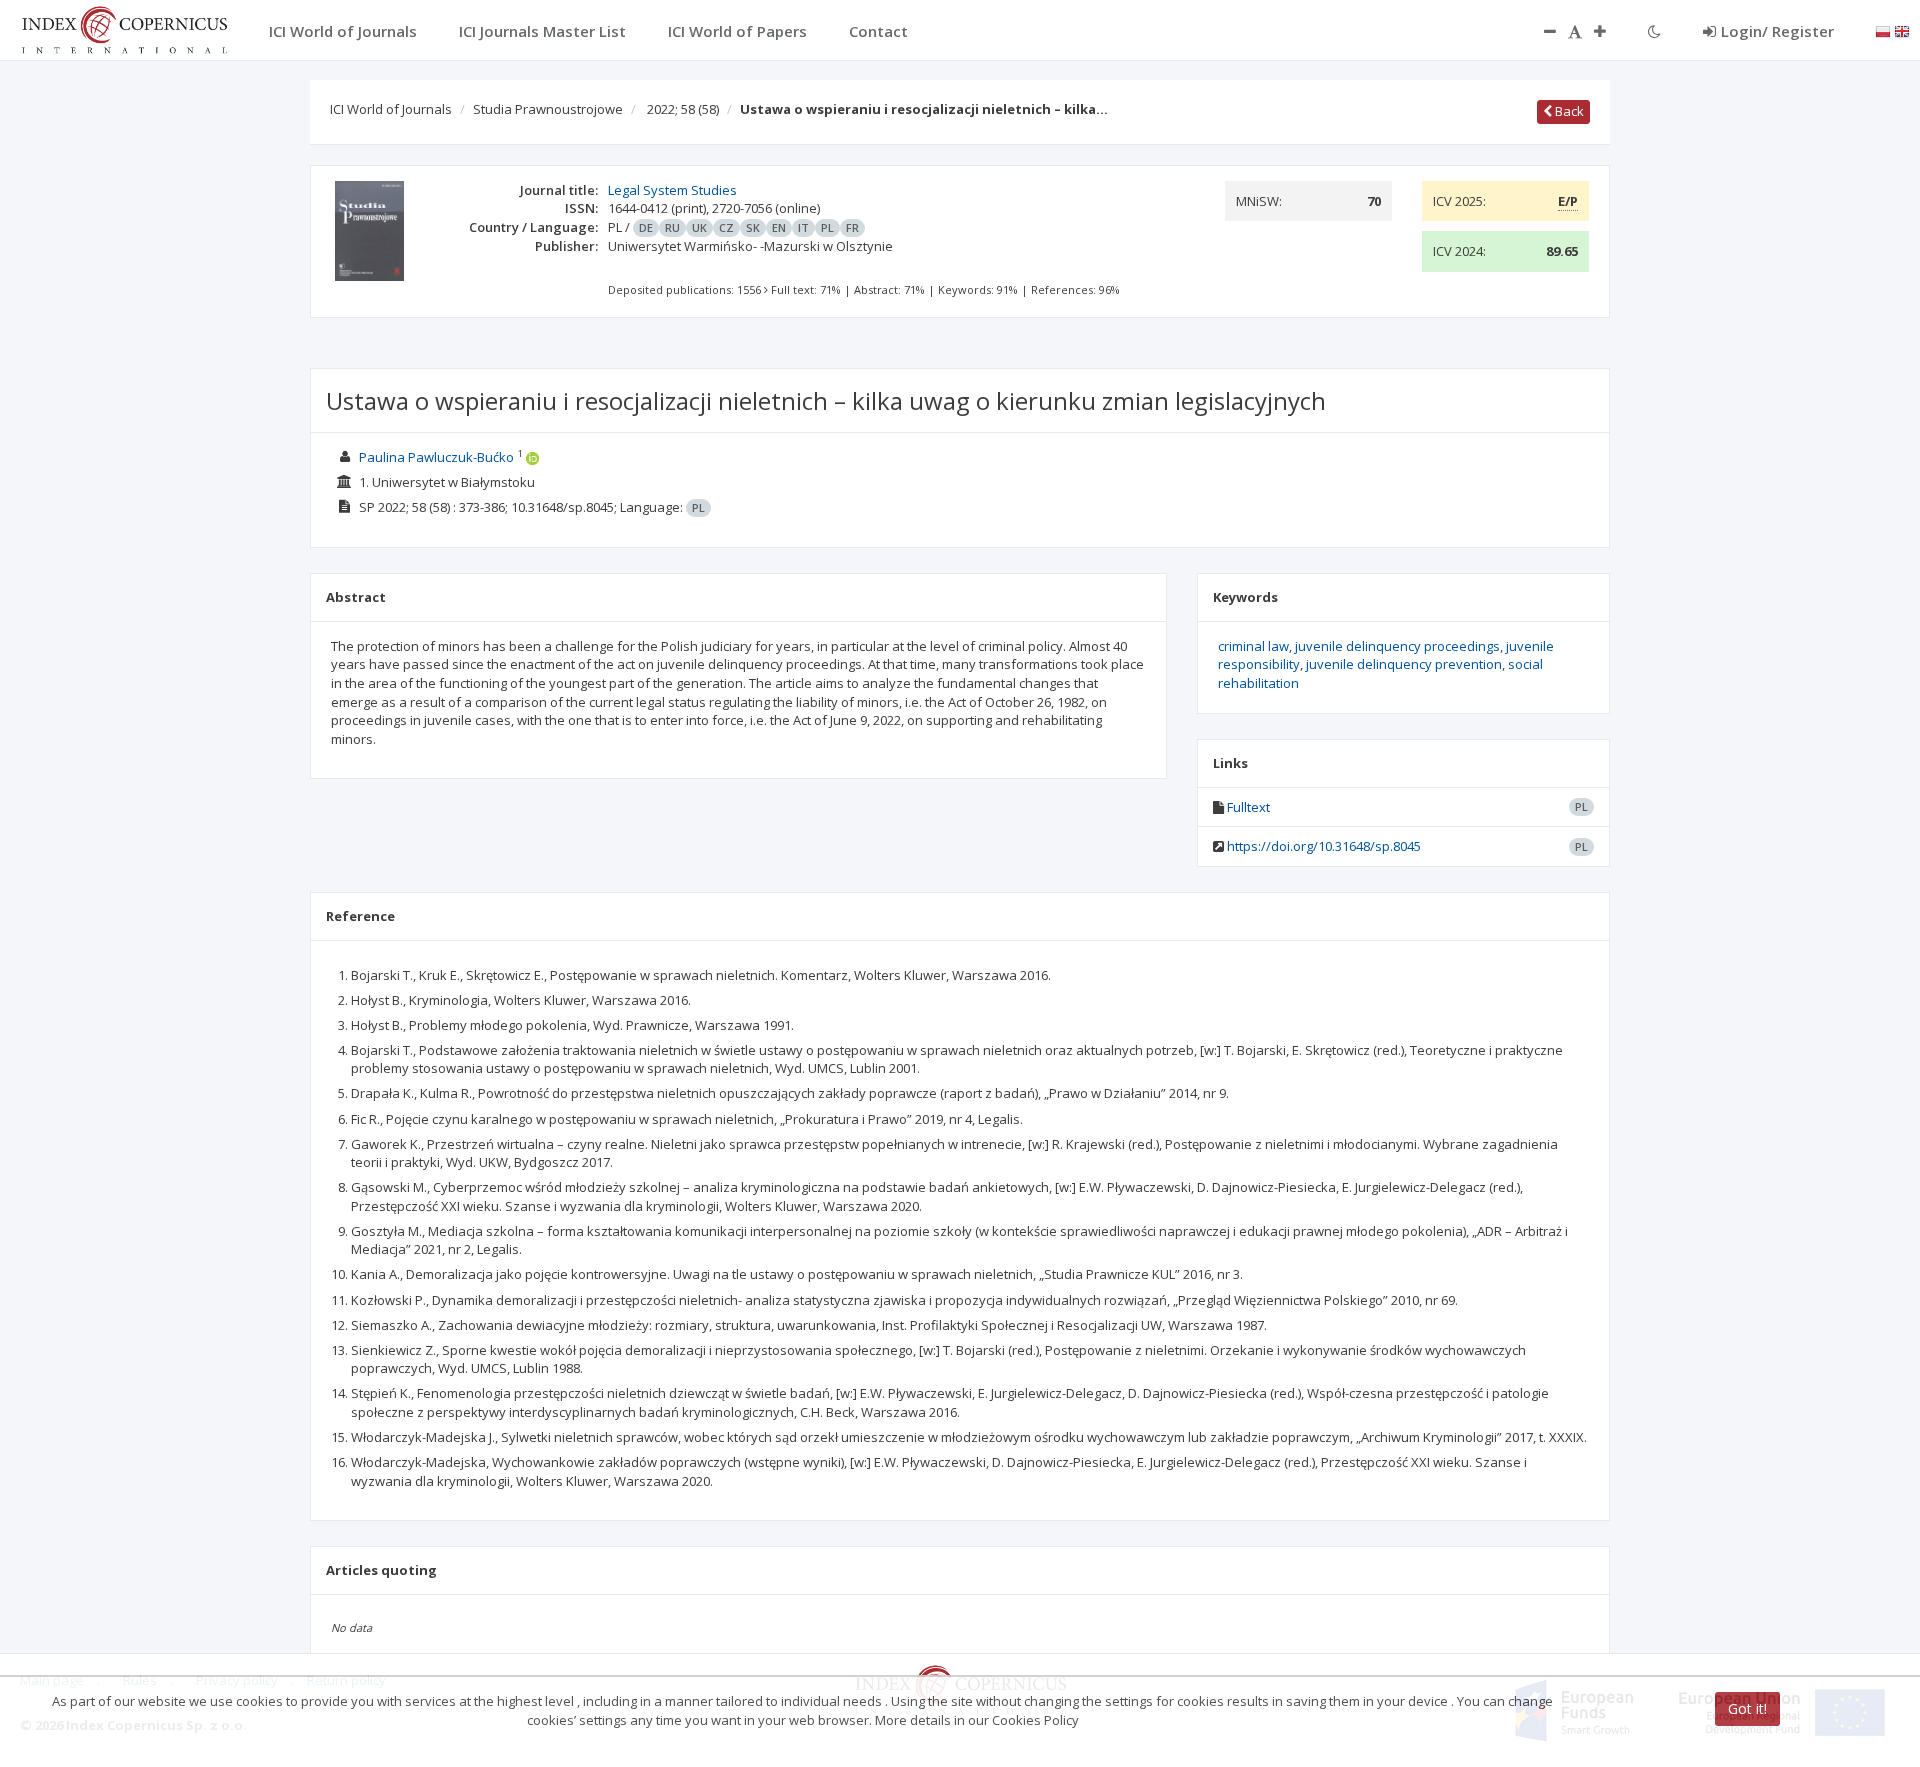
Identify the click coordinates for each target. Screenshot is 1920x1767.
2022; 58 (683, 109)
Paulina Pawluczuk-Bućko (436, 457)
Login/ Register (1777, 31)
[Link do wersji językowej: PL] (1883, 30)
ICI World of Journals (391, 109)
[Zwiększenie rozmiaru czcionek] (1610, 31)
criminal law (1253, 646)
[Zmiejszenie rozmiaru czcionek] (1540, 31)
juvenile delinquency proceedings (1397, 646)
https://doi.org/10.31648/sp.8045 (1324, 846)
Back (1568, 111)
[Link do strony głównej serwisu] (124, 28)
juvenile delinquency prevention (1404, 664)
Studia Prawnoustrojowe (548, 109)
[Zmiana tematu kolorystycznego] (1654, 31)
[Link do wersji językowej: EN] (1902, 30)
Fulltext (1248, 807)
